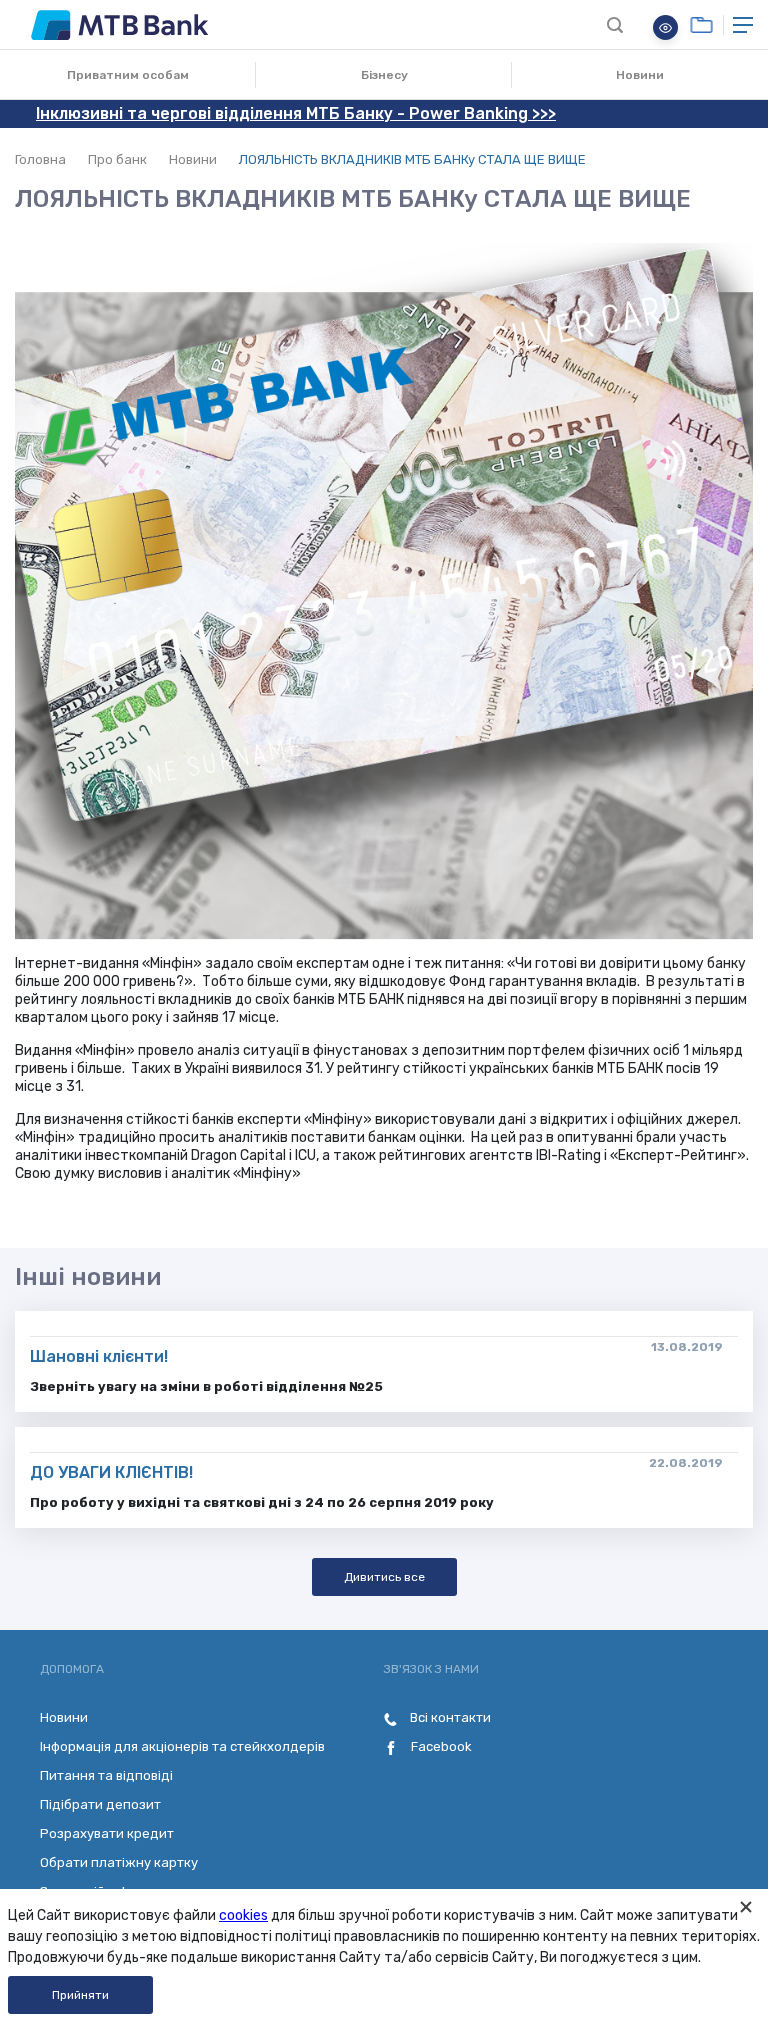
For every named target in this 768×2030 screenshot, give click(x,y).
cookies (243, 1915)
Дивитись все (384, 1577)
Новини (640, 75)
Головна (40, 159)
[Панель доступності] (665, 27)
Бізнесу (384, 75)
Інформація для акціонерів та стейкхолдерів (182, 1746)
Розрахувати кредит (107, 1833)
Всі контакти (449, 1717)
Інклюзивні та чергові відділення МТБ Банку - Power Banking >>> (296, 113)
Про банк (117, 159)
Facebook (440, 1746)
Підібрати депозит (100, 1804)
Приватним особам (128, 75)
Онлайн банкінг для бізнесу (701, 25)
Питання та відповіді (106, 1775)
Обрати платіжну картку (119, 1862)
